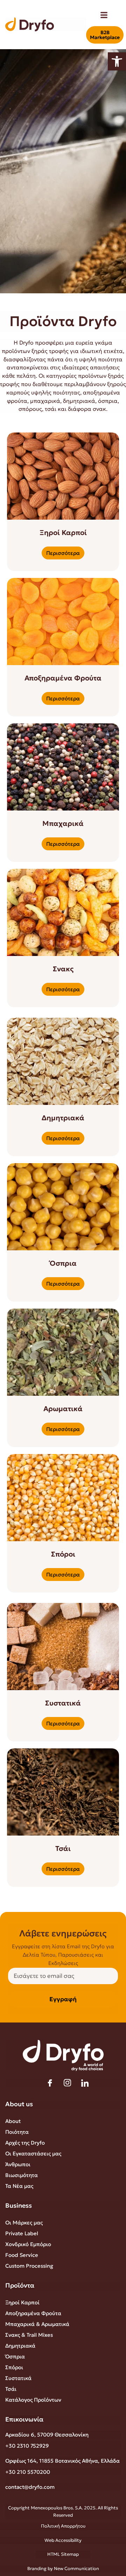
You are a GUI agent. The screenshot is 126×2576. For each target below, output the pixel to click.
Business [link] (19, 2205)
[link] (117, 61)
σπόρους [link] (30, 409)
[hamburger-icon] (104, 16)
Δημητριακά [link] (20, 2346)
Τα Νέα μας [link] (19, 2186)
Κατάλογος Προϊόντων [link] (33, 2400)
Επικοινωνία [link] (24, 2419)
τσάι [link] (51, 409)
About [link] (13, 2121)
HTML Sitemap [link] (63, 2554)
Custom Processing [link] (29, 2266)
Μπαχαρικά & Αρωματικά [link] (37, 2324)
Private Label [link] (22, 2233)
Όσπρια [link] (15, 2356)
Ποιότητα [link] (17, 2132)
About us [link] (19, 2104)
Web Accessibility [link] (63, 2540)
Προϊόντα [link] (20, 2285)
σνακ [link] (99, 409)
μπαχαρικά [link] (45, 401)
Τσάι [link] (11, 2389)
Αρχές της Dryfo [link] (25, 2143)
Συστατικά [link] (18, 2378)
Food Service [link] (22, 2255)
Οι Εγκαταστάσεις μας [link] (33, 2153)
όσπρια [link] (108, 401)
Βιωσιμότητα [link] (22, 2175)
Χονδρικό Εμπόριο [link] (28, 2244)
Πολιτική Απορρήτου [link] (63, 2526)
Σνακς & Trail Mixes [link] (29, 2335)
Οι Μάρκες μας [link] (24, 2223)
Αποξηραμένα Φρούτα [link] (33, 2313)
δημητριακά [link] (79, 401)
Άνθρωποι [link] (18, 2164)
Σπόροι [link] (14, 2367)
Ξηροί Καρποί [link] (22, 2302)
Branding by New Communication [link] (63, 2569)
